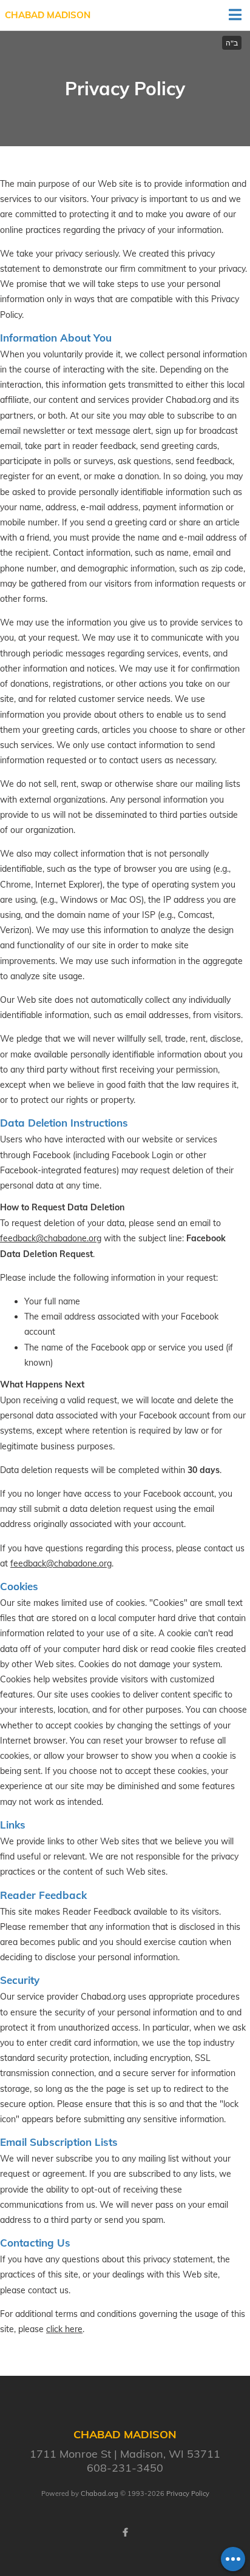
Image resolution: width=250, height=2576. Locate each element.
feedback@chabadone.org (51, 1238)
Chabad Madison (48, 15)
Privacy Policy (188, 2493)
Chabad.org (100, 2493)
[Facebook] (125, 2532)
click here (64, 2329)
